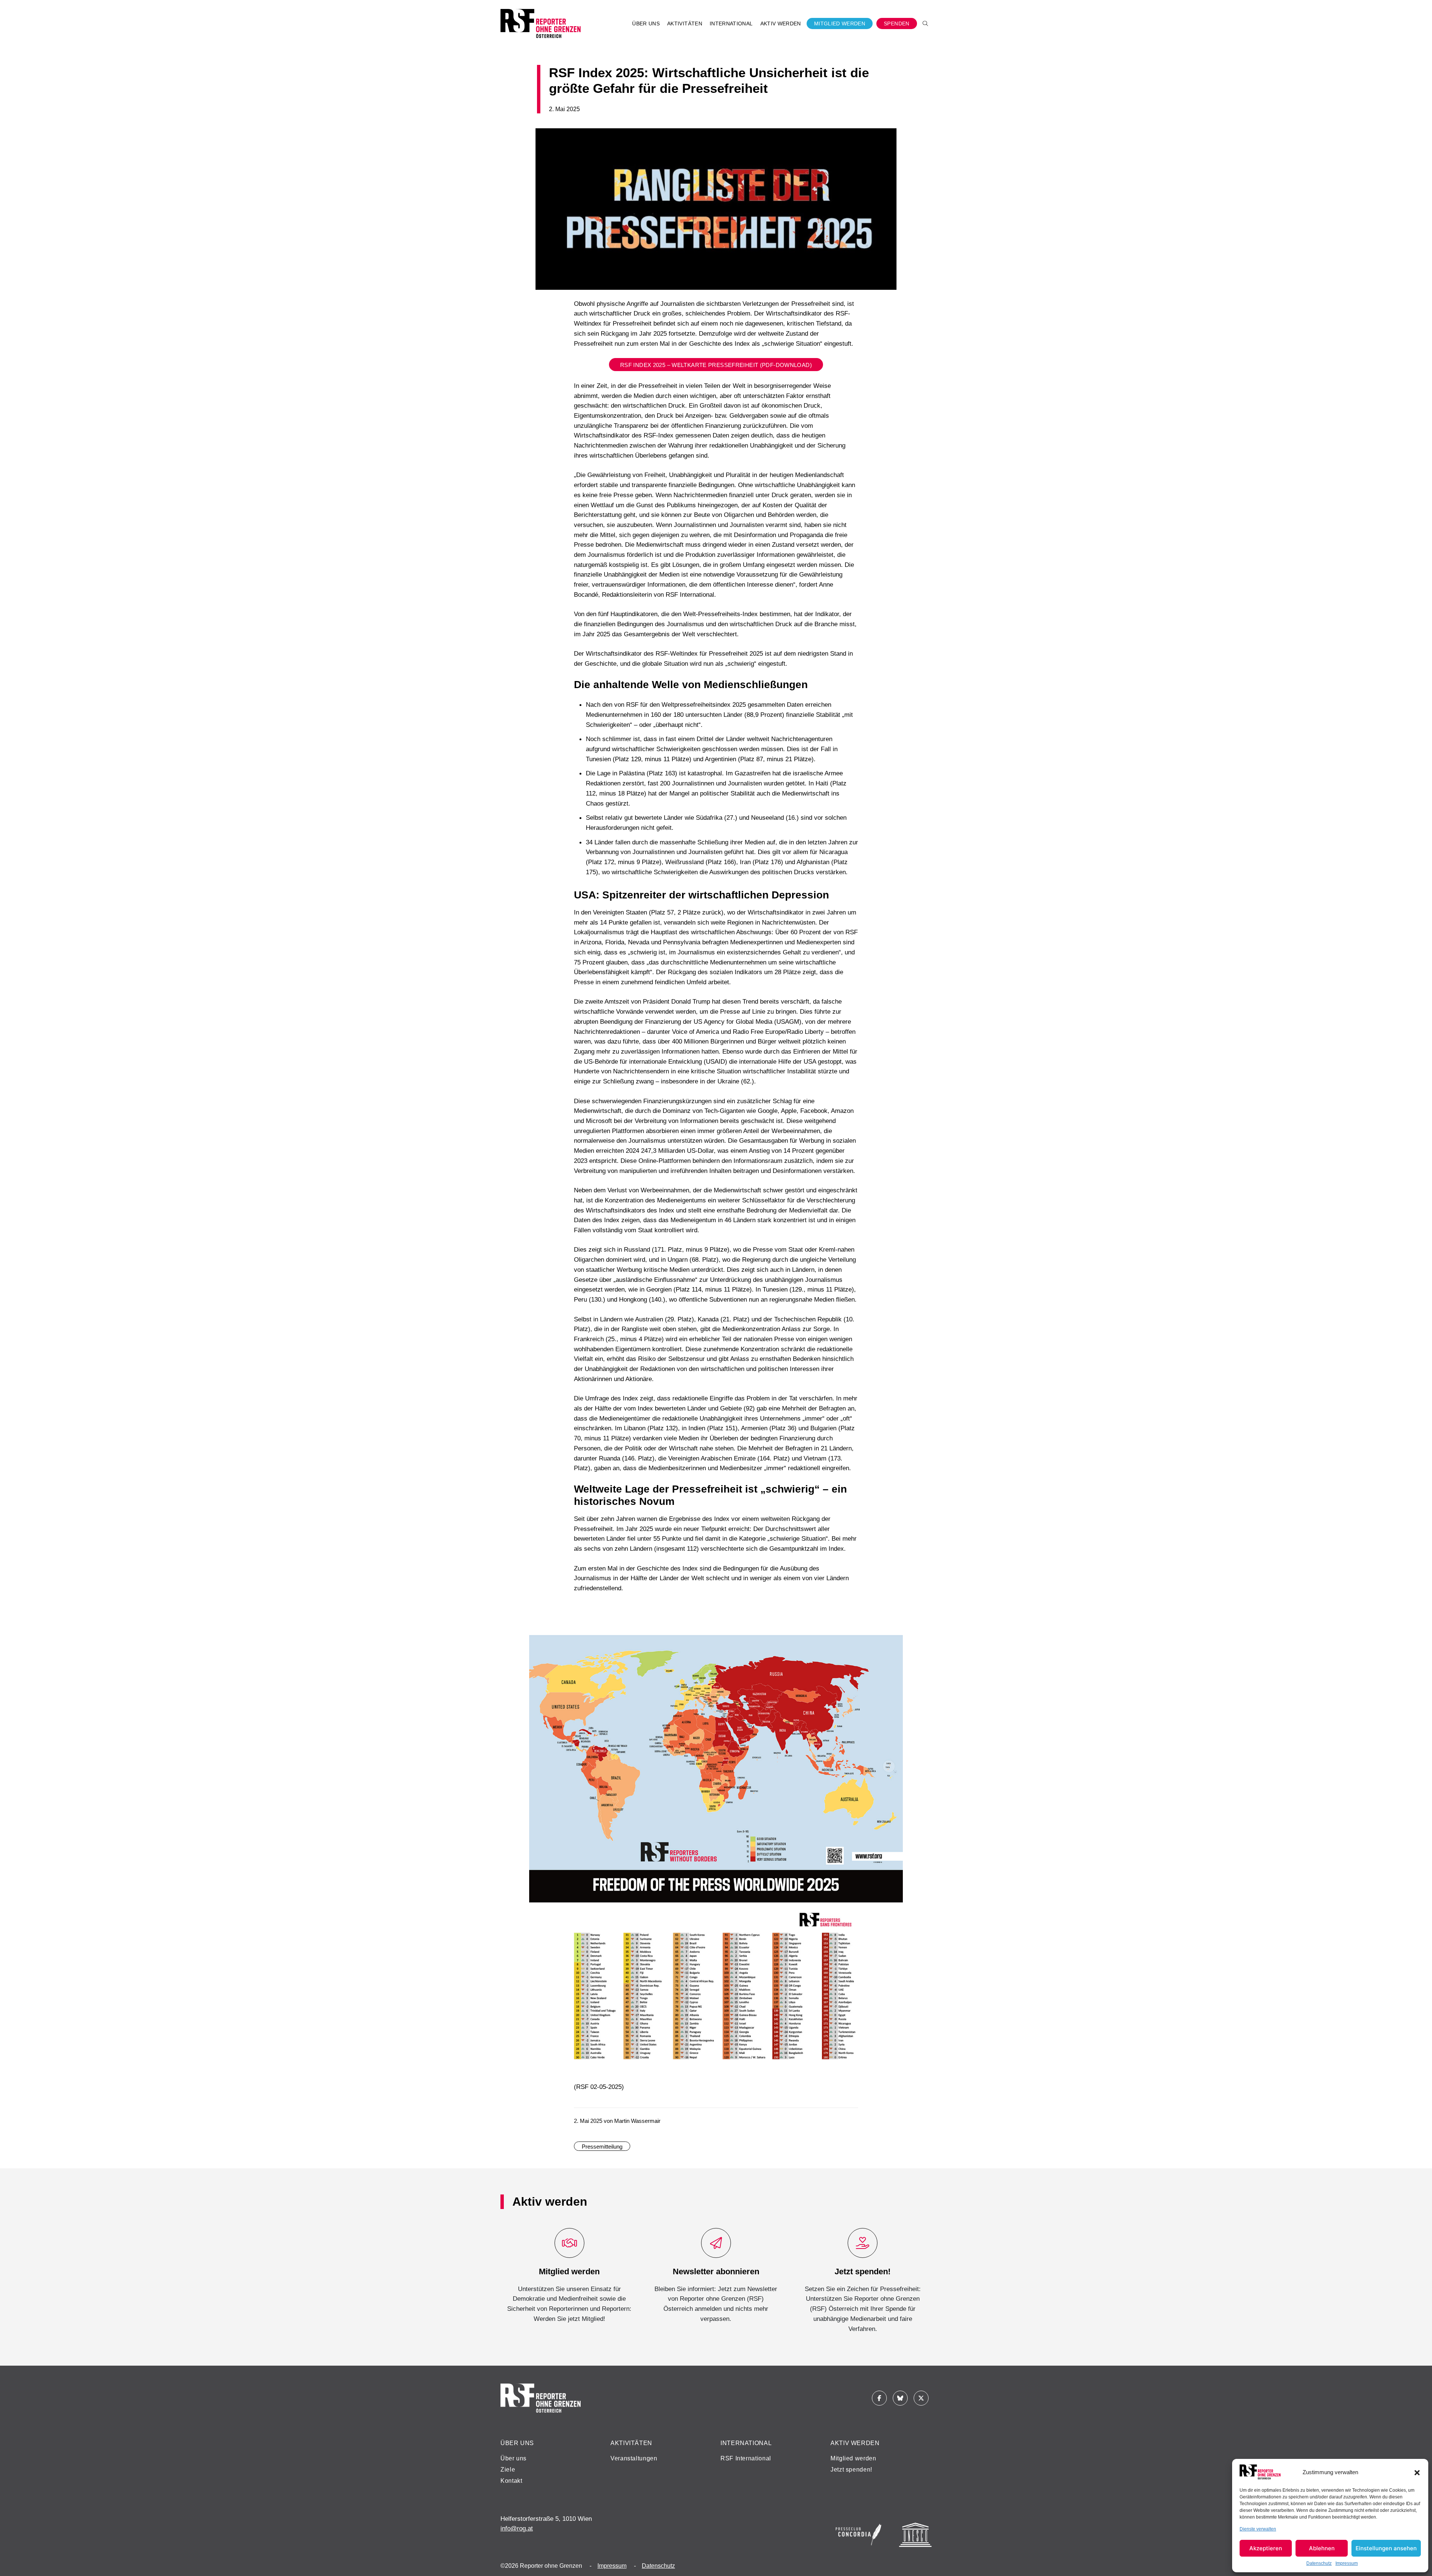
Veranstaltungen (634, 2458)
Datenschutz (1319, 2563)
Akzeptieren (1266, 2548)
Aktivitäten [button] (685, 23)
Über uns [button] (646, 23)
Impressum (1347, 2563)
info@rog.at (517, 2528)
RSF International (746, 2458)
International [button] (731, 23)
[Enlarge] (893, 1645)
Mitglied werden (853, 2458)
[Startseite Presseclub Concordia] (858, 2535)
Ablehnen (1322, 2548)
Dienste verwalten (1258, 2529)
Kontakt (511, 2481)
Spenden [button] (897, 23)
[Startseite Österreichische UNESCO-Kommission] (915, 2535)
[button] (1417, 2472)
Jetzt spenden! (851, 2470)
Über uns (514, 2458)
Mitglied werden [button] (840, 23)
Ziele (508, 2470)
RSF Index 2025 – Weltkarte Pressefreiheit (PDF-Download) (716, 365)
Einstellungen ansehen (1386, 2548)
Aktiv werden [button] (781, 23)
